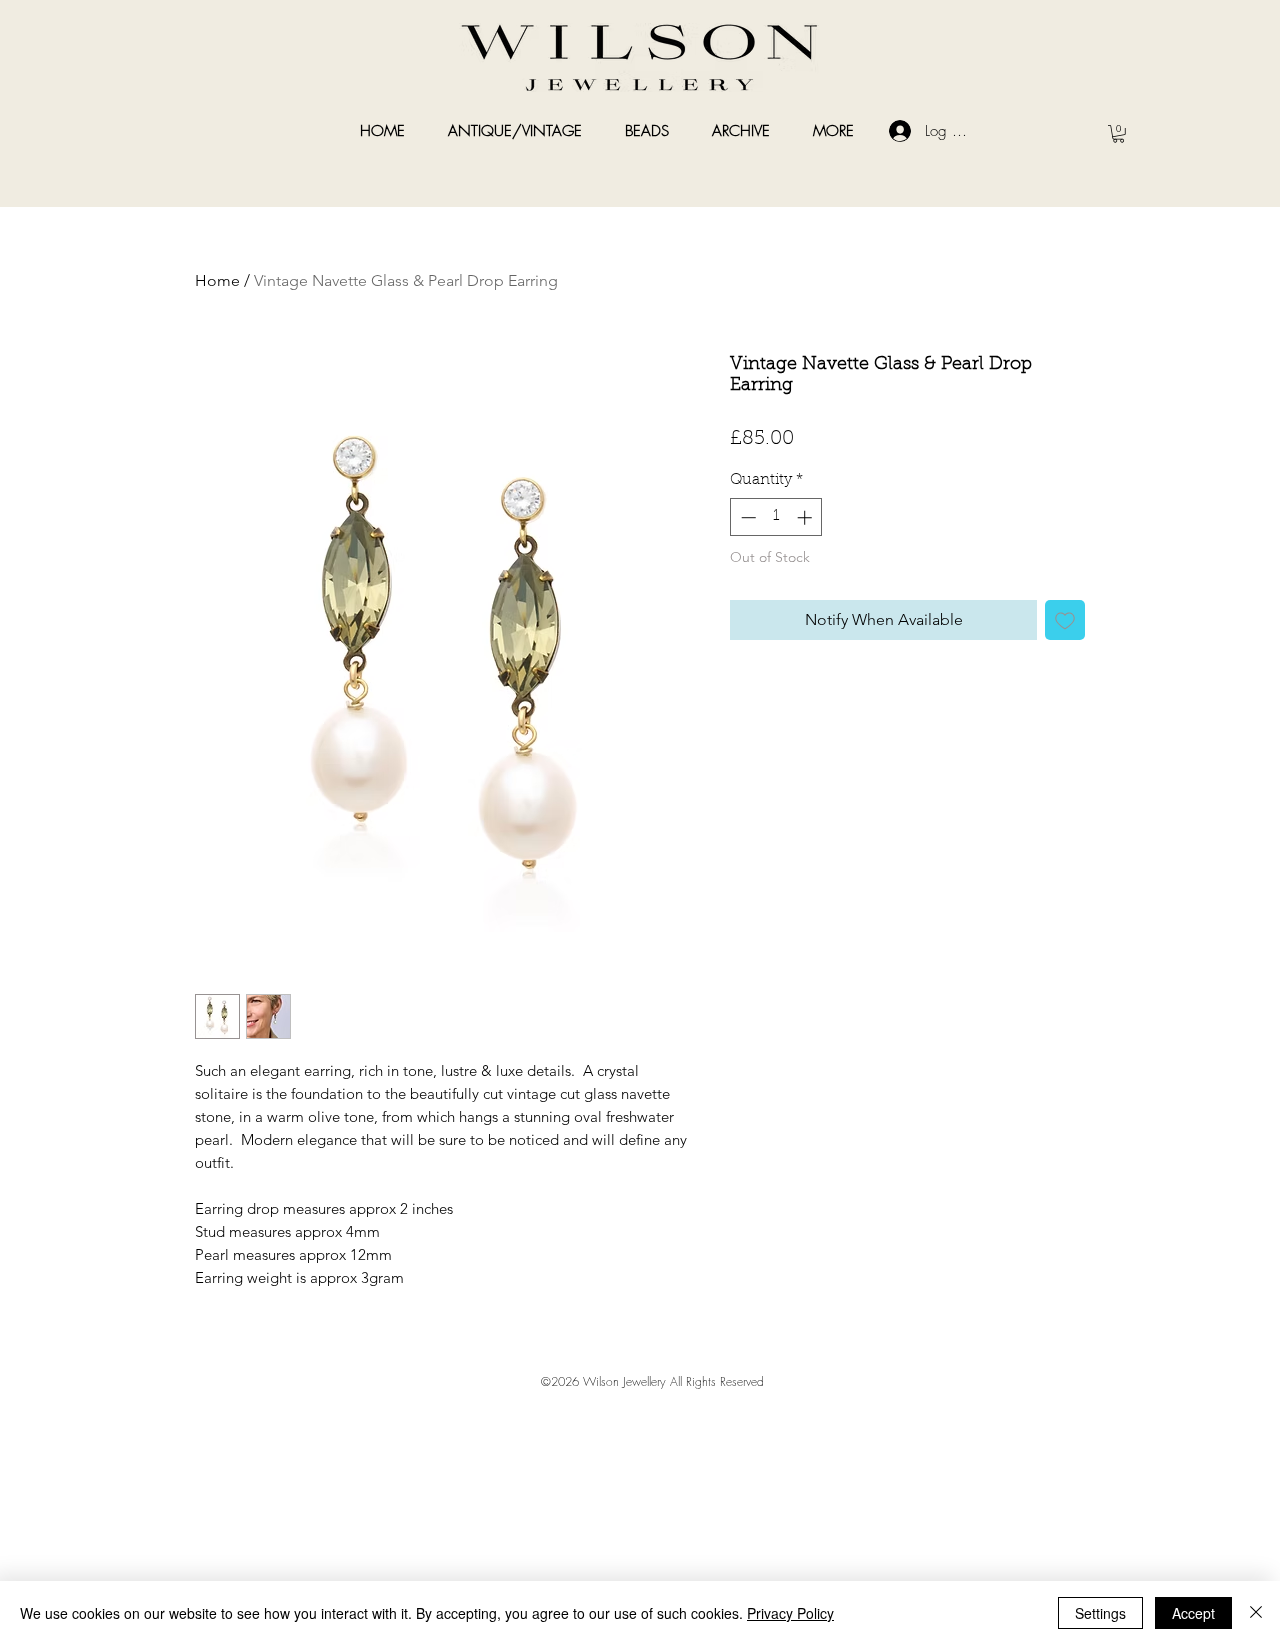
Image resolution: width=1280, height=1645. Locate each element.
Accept (1193, 1613)
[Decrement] (746, 517)
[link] (1118, 134)
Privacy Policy (790, 1613)
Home (217, 280)
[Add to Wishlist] (1065, 620)
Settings (1100, 1613)
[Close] (1256, 1613)
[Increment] (806, 517)
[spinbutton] (776, 517)
